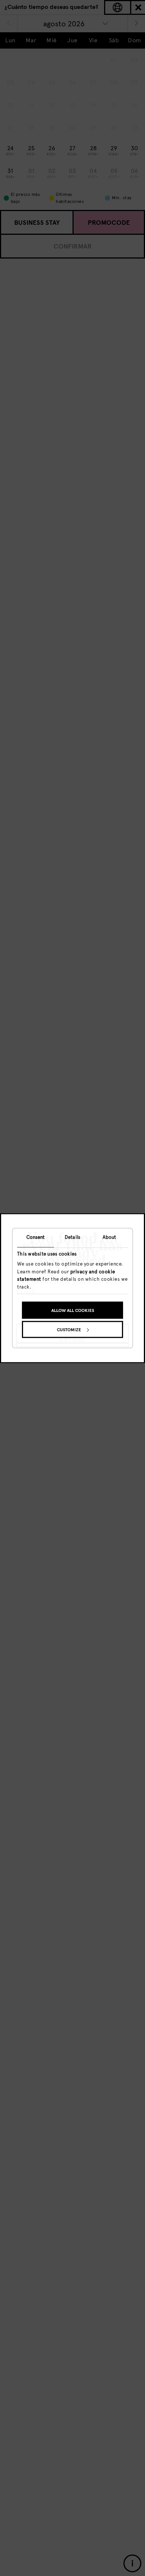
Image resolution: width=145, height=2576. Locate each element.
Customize (69, 1330)
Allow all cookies (73, 1310)
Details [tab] (72, 1237)
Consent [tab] (36, 1237)
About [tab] (109, 1237)
